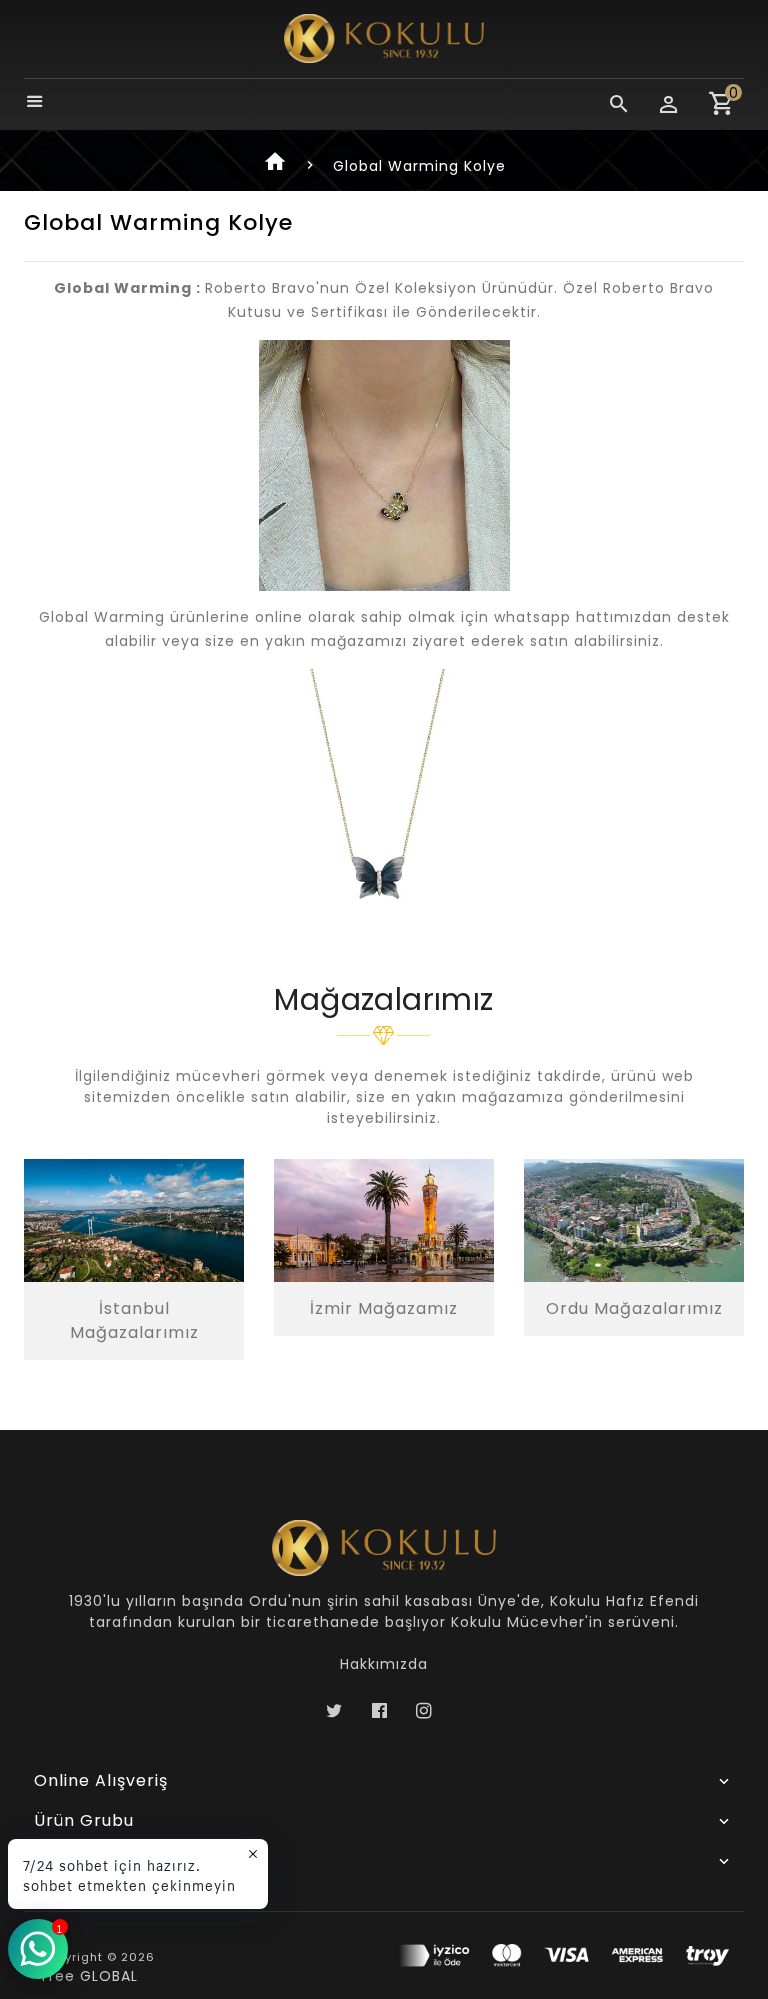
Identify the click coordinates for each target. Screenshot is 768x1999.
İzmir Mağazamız (384, 1308)
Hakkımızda (384, 1664)
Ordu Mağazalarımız (634, 1308)
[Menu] (35, 103)
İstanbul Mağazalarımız (134, 1320)
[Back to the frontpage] (276, 166)
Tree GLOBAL (88, 1976)
